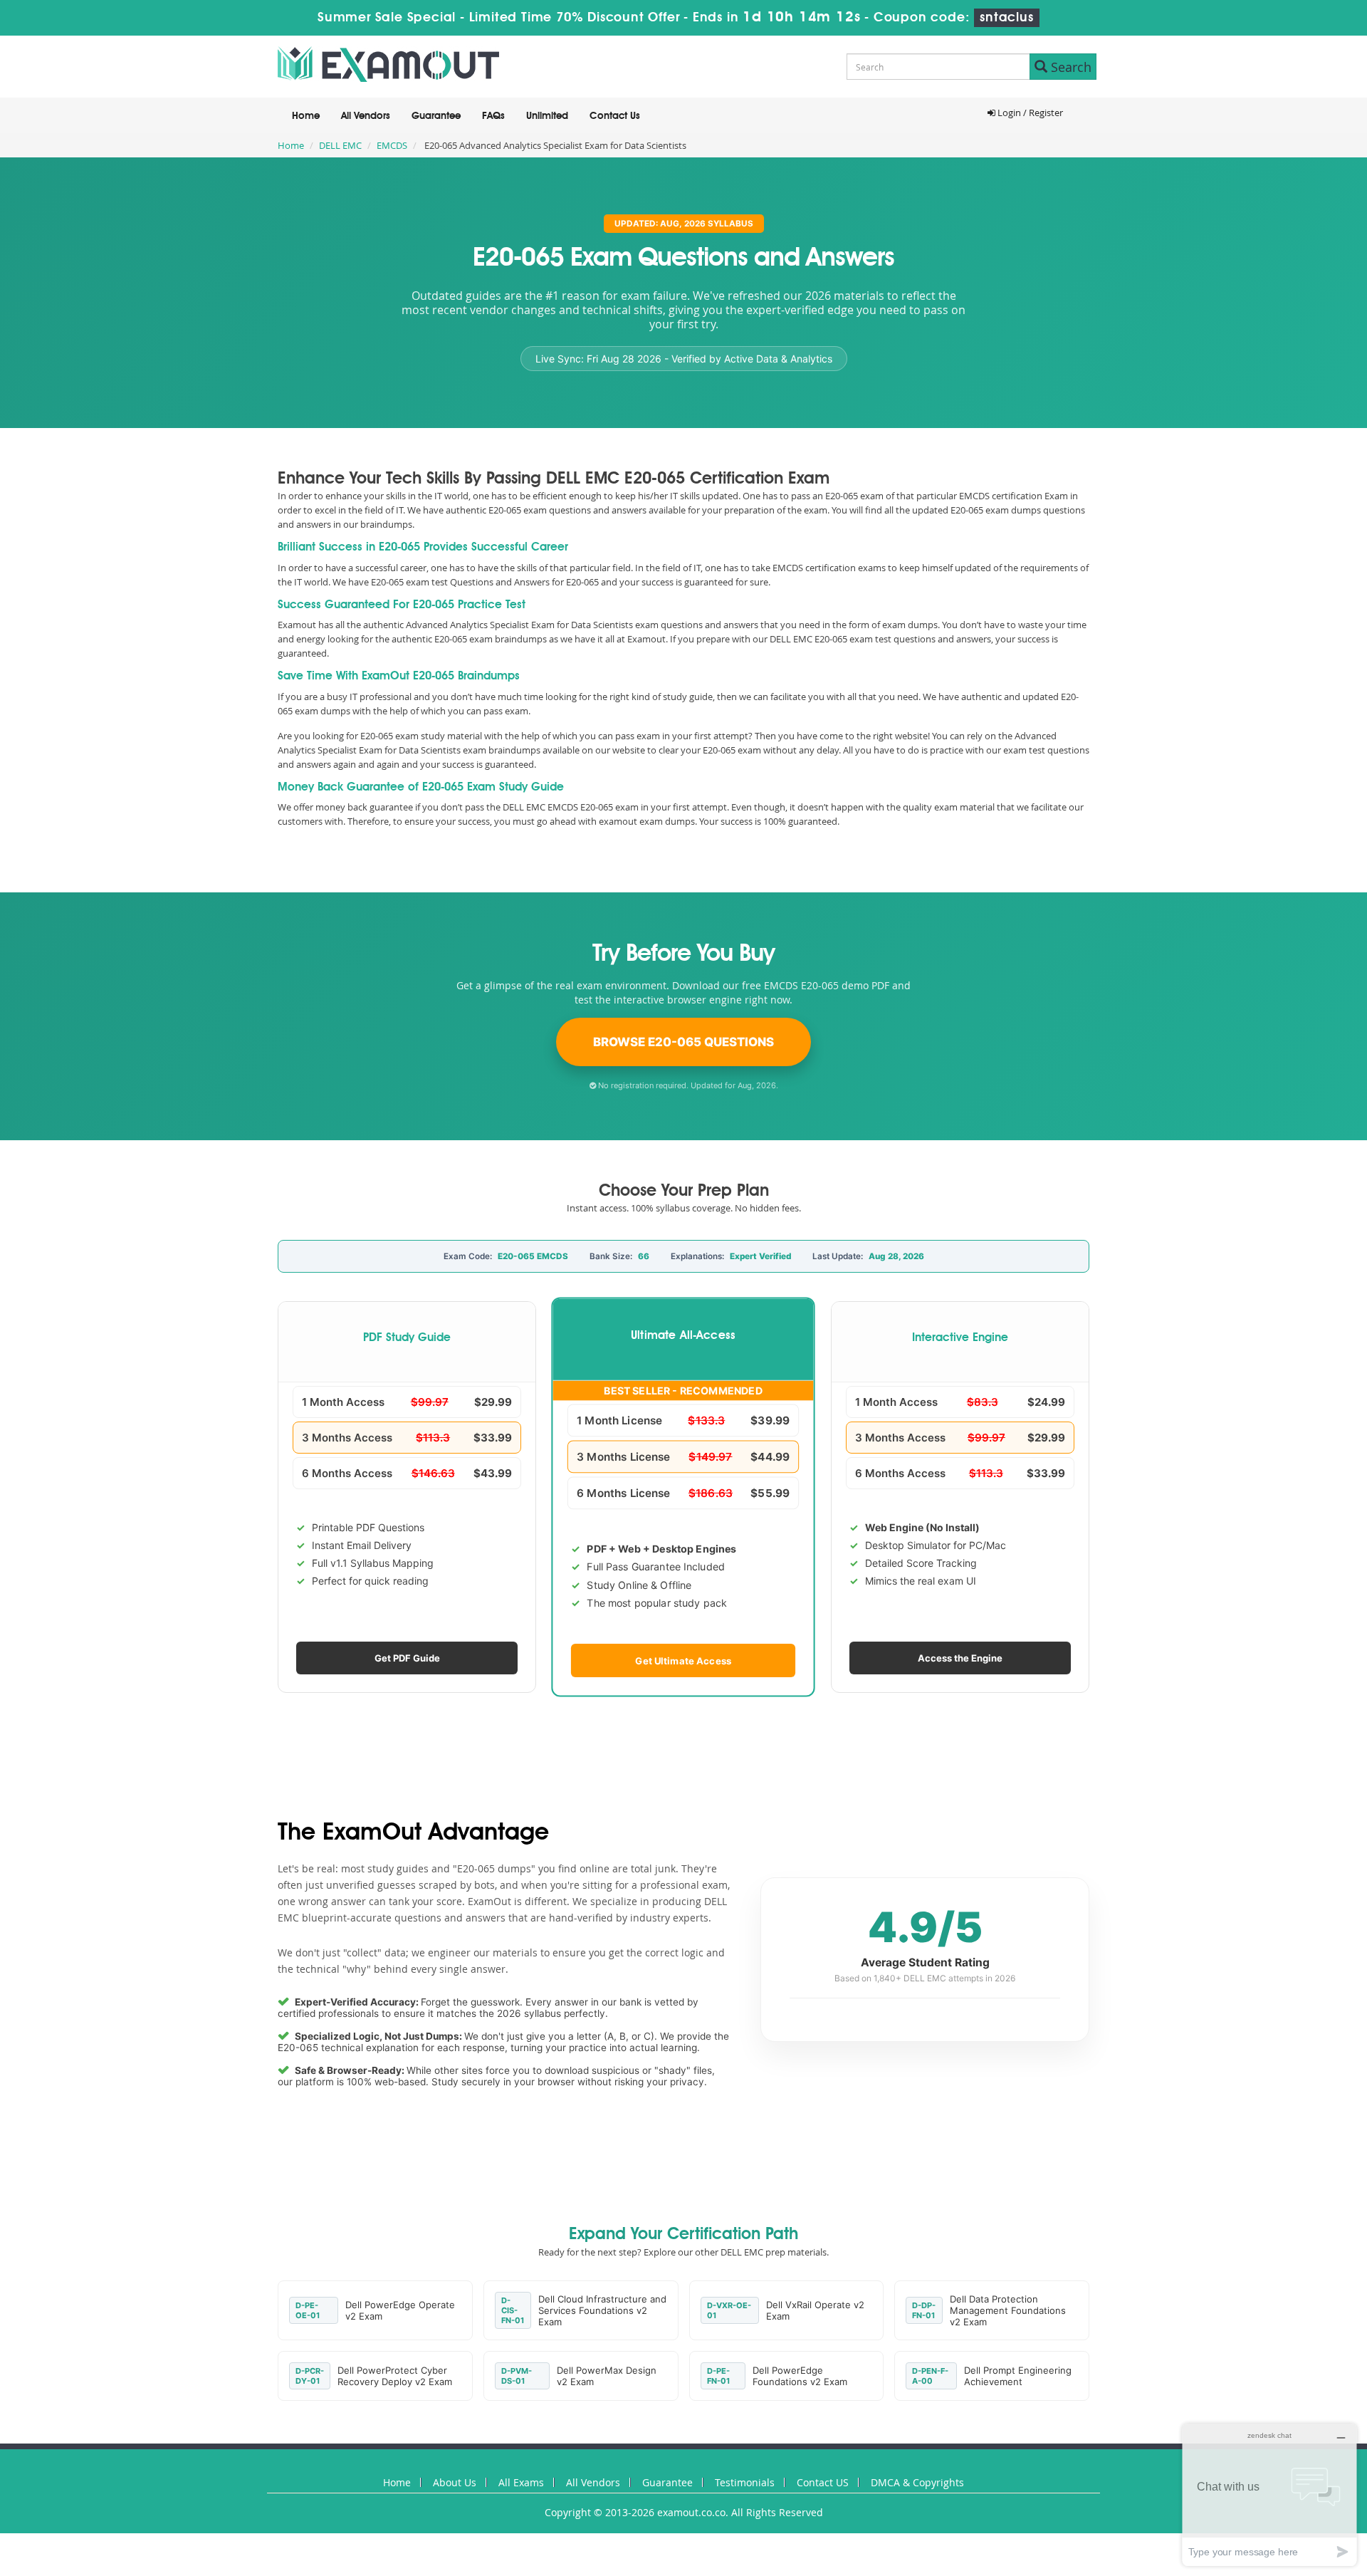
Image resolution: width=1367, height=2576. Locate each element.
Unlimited (547, 116)
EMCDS (392, 145)
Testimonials (745, 2482)
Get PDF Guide (407, 1658)
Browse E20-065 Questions (683, 1042)
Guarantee (436, 116)
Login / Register (1029, 113)
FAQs (493, 116)
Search (1069, 67)
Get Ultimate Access (684, 1660)
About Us (455, 2482)
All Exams (521, 2482)
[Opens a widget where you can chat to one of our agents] (1269, 2494)
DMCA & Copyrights (917, 2482)
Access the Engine (960, 1658)
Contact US (823, 2482)
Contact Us (615, 116)
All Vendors (366, 116)
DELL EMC (340, 145)
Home (306, 116)
